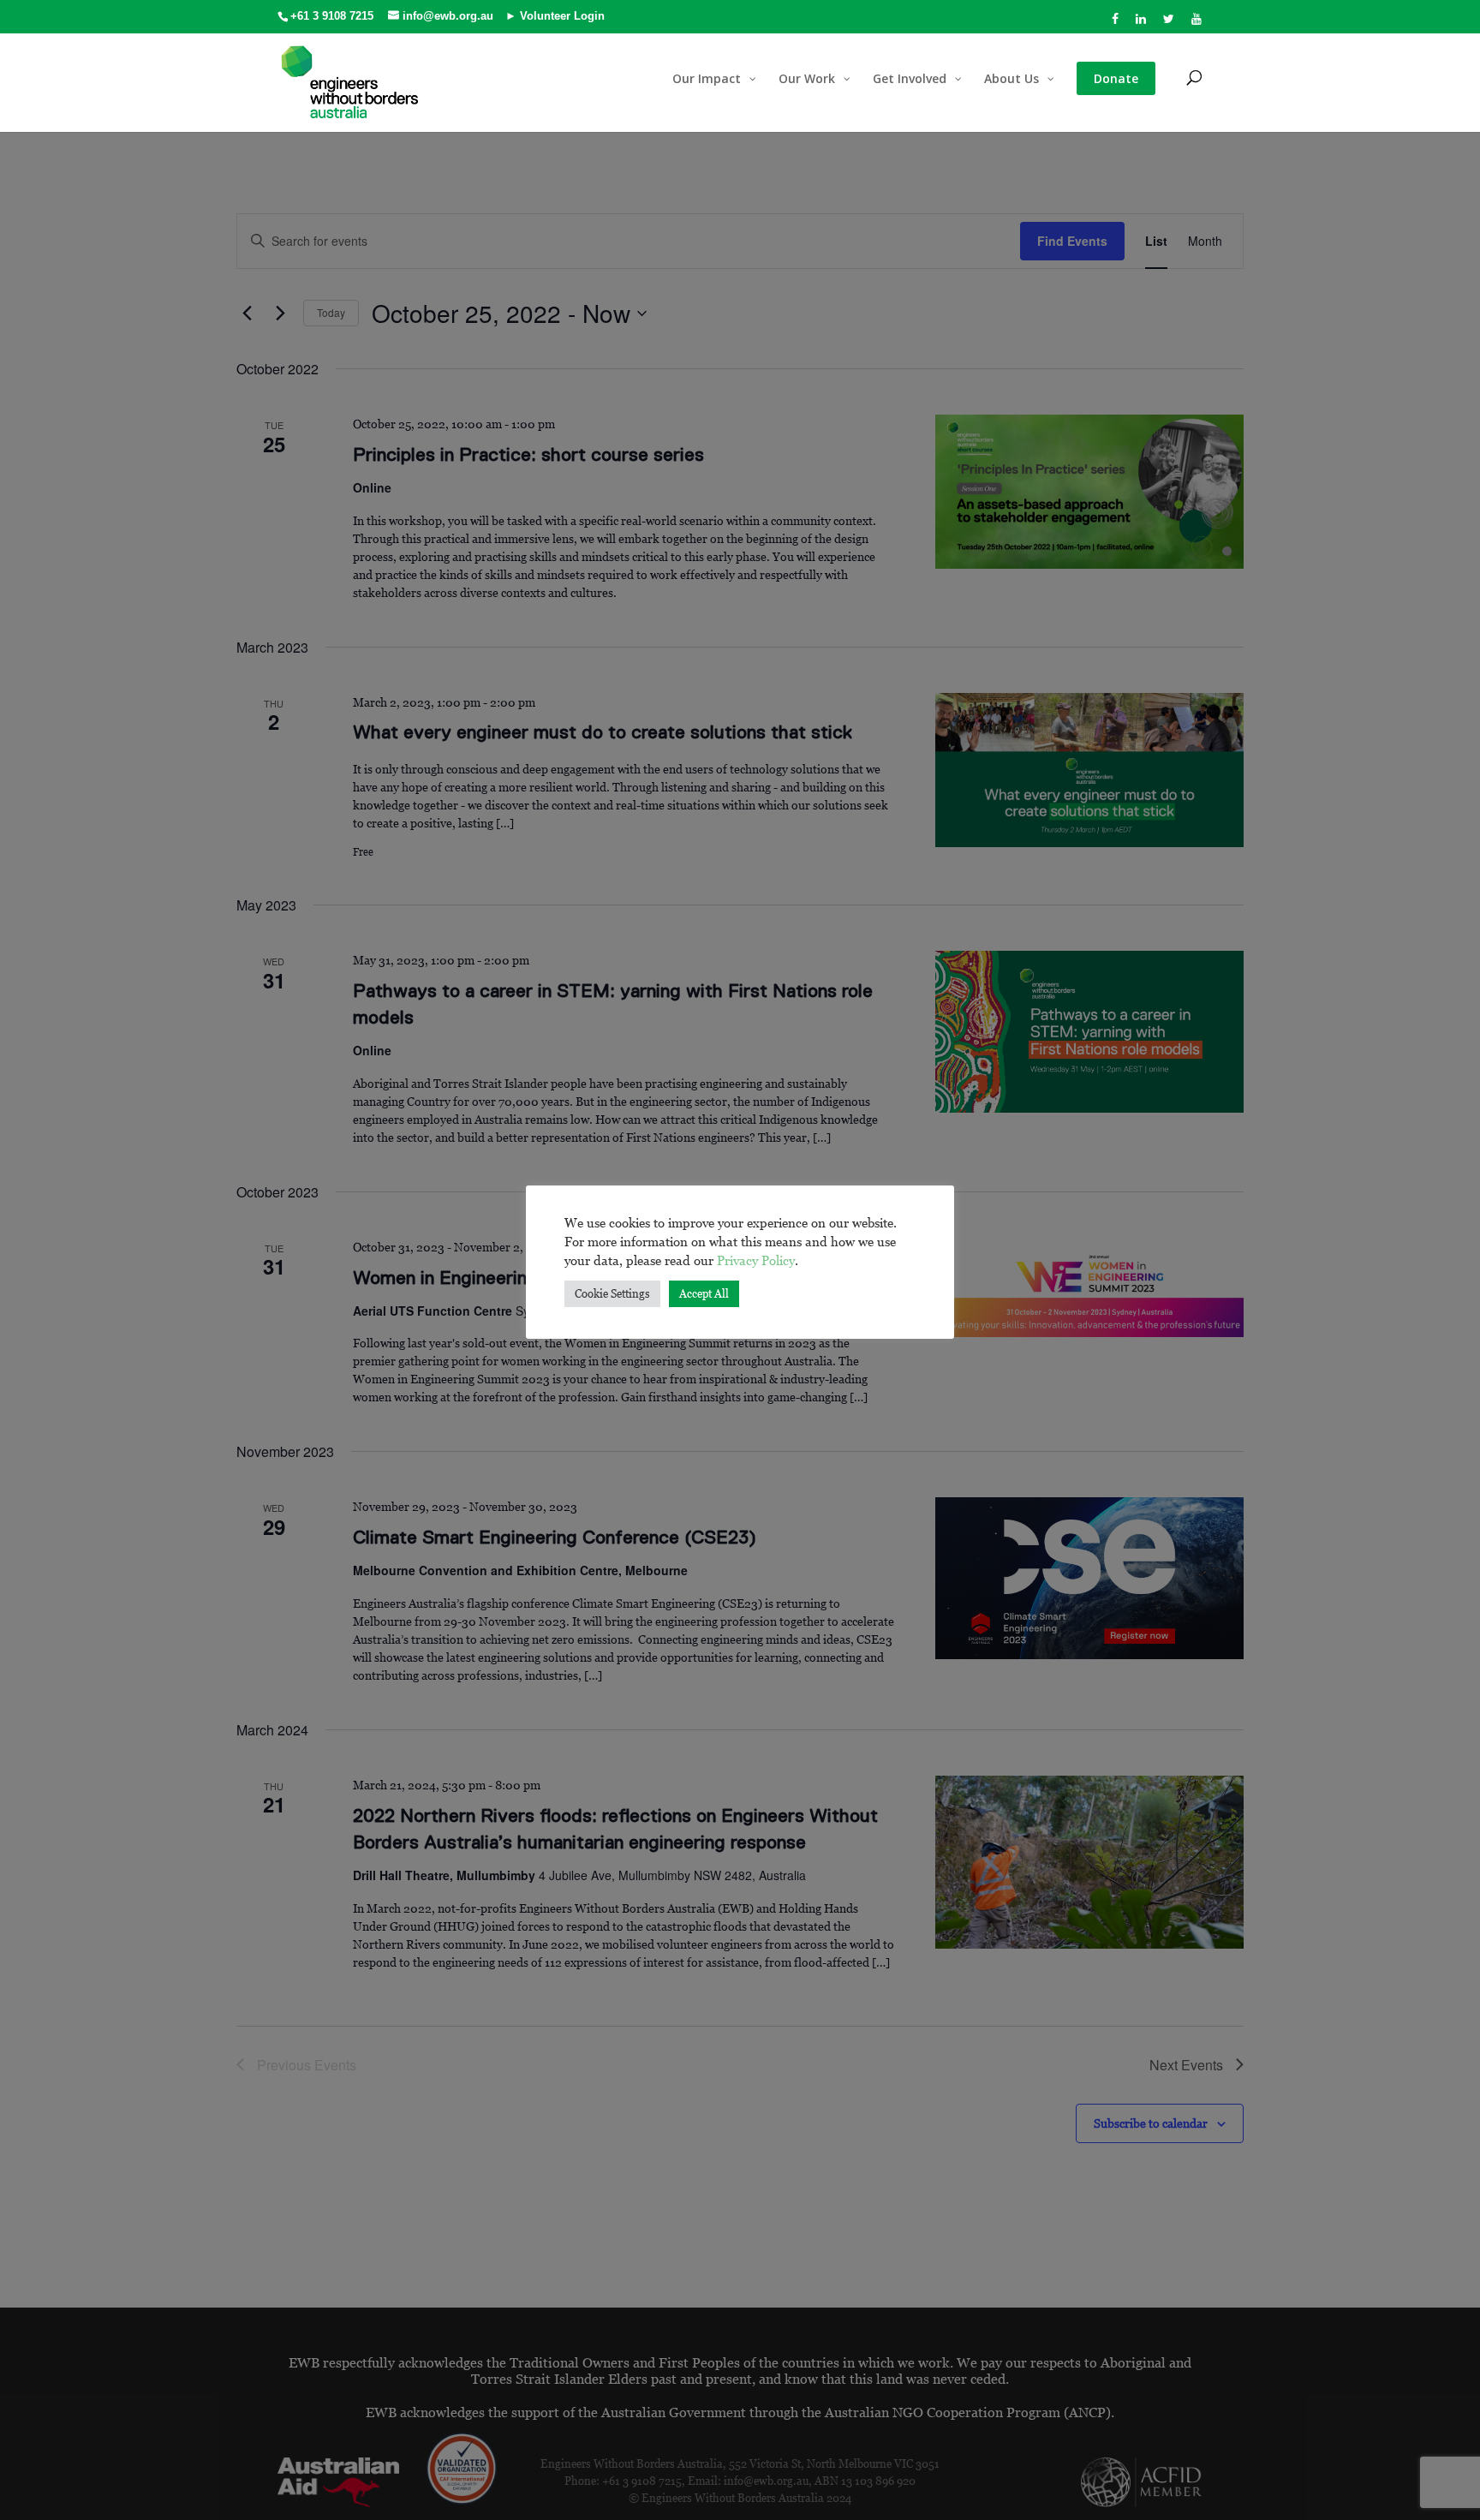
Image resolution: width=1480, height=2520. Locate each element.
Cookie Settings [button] (612, 1293)
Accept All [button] (704, 1293)
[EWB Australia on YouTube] (1197, 24)
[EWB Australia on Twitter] (1169, 24)
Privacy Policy (756, 1260)
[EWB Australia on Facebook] (1116, 24)
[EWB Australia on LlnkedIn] (1141, 24)
